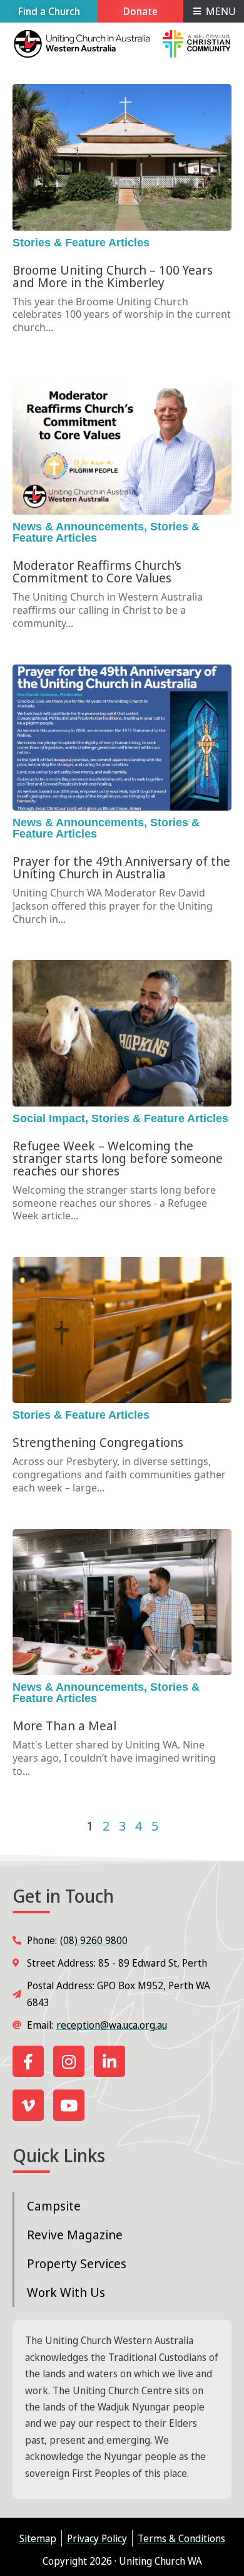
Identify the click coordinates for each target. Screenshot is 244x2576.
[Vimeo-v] (28, 2105)
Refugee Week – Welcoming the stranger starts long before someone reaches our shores (118, 1158)
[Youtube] (69, 2105)
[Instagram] (69, 2061)
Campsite (54, 2206)
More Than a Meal (64, 1726)
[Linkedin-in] (109, 2061)
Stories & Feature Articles (81, 243)
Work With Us (66, 2292)
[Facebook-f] (28, 2061)
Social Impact (49, 1118)
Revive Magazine (75, 2235)
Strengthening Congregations (98, 1442)
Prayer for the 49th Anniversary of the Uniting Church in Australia (121, 867)
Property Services (77, 2263)
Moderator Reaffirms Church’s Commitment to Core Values (97, 571)
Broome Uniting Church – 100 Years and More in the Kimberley (113, 276)
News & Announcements (78, 527)
